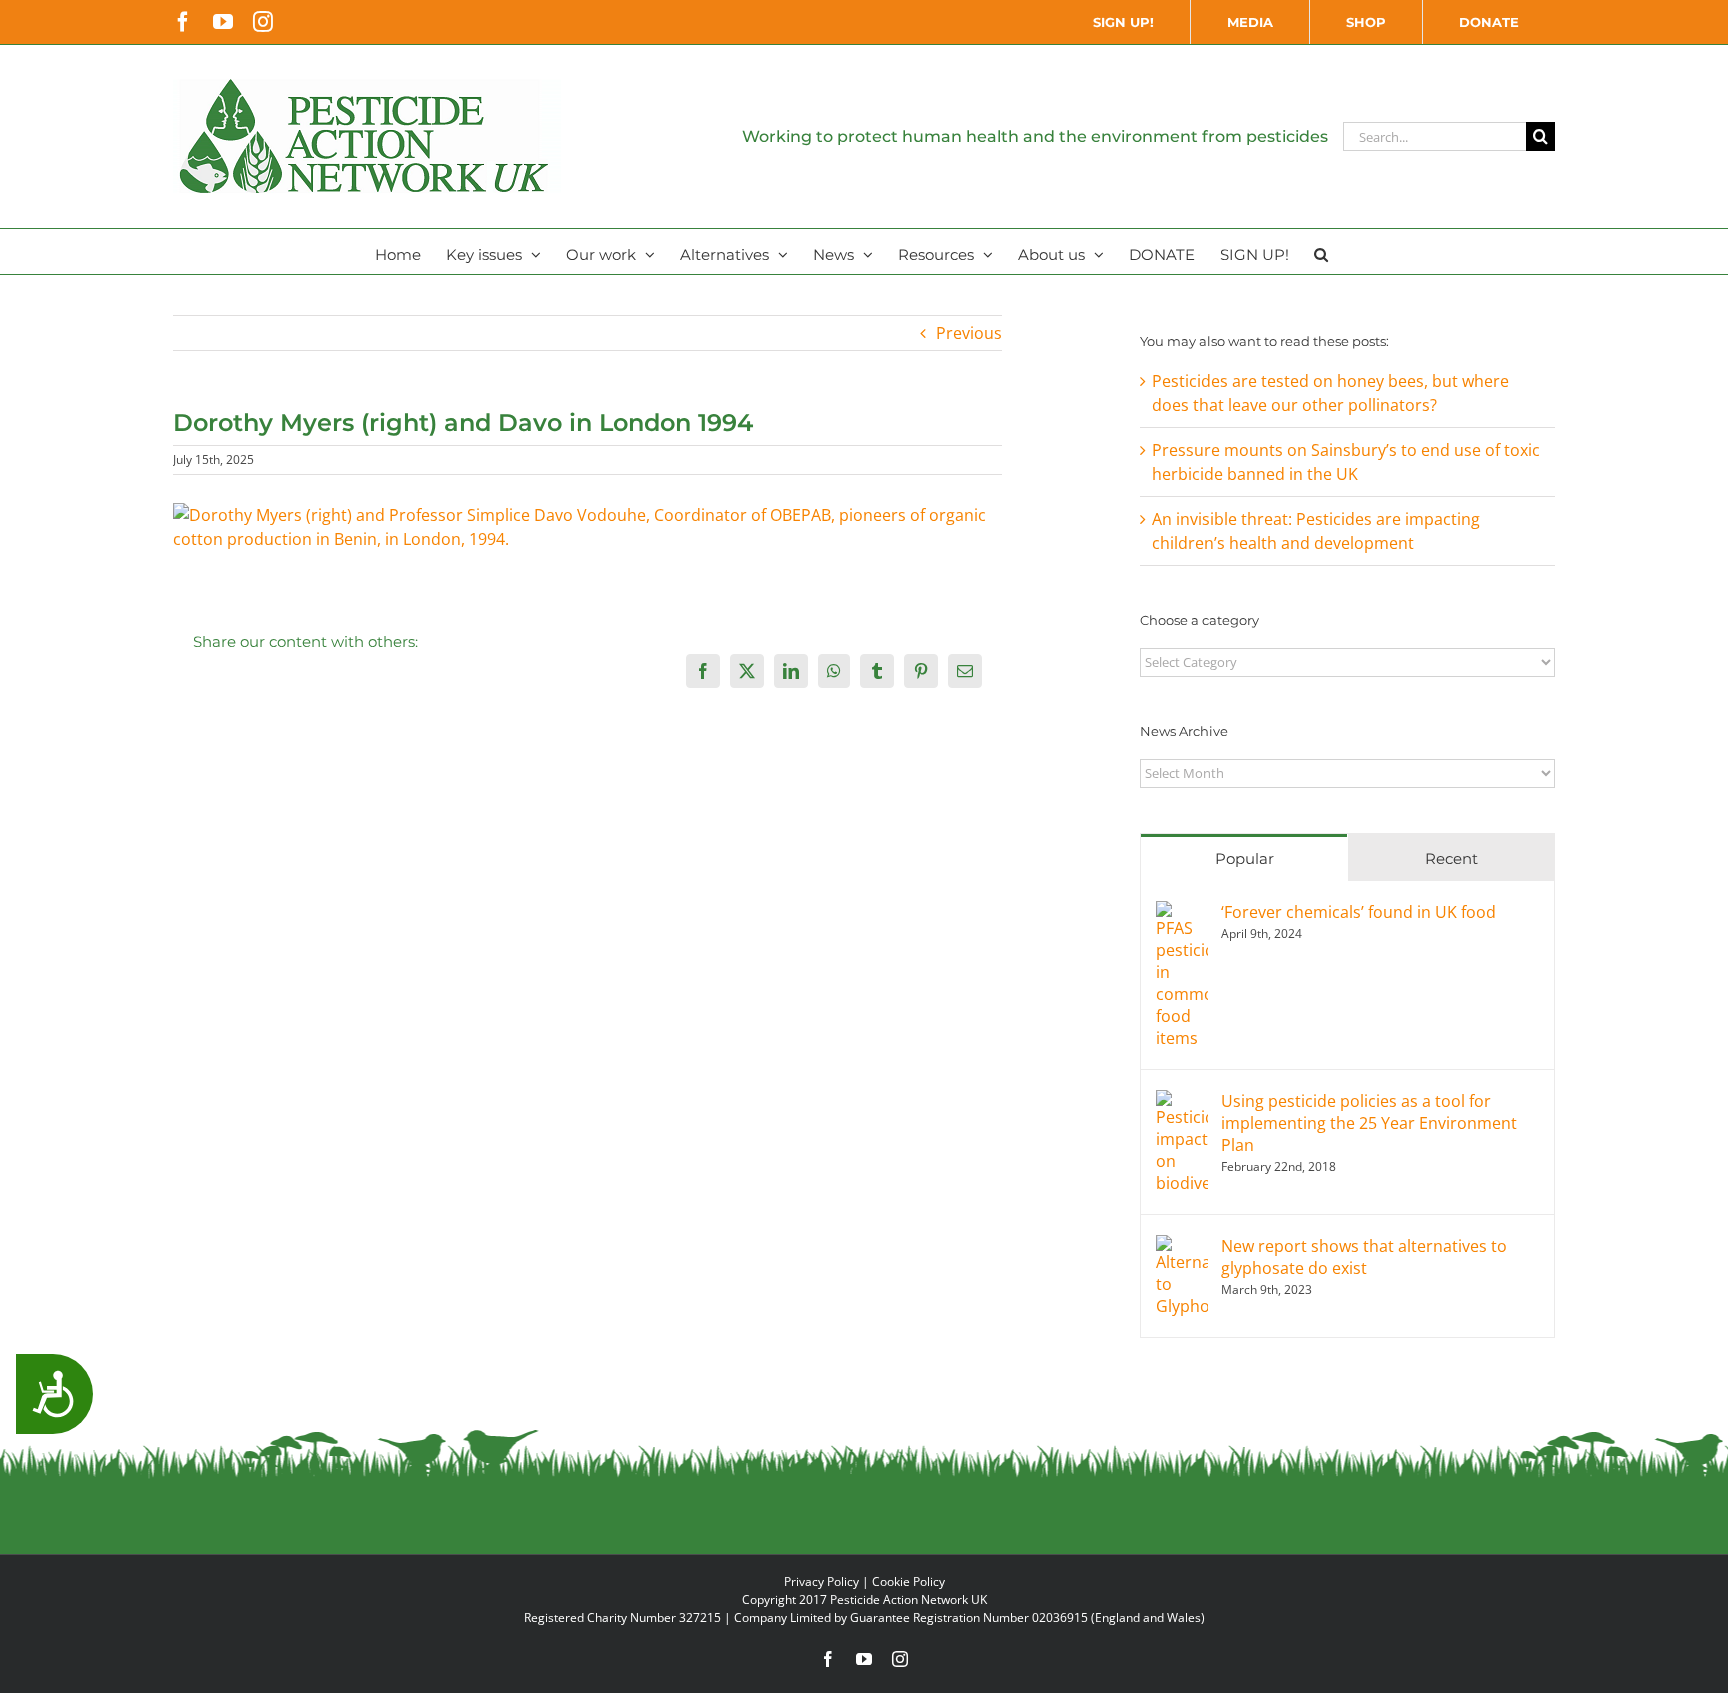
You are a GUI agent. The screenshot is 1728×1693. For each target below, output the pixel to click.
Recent (1451, 858)
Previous (969, 333)
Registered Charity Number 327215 (622, 1617)
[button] (1321, 251)
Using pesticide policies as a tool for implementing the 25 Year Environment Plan (1369, 1123)
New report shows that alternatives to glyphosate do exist (1364, 1257)
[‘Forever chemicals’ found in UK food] (1182, 913)
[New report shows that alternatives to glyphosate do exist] (1182, 1247)
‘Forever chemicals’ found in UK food (1358, 912)
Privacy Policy (821, 1581)
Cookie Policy (908, 1581)
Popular (1244, 858)
